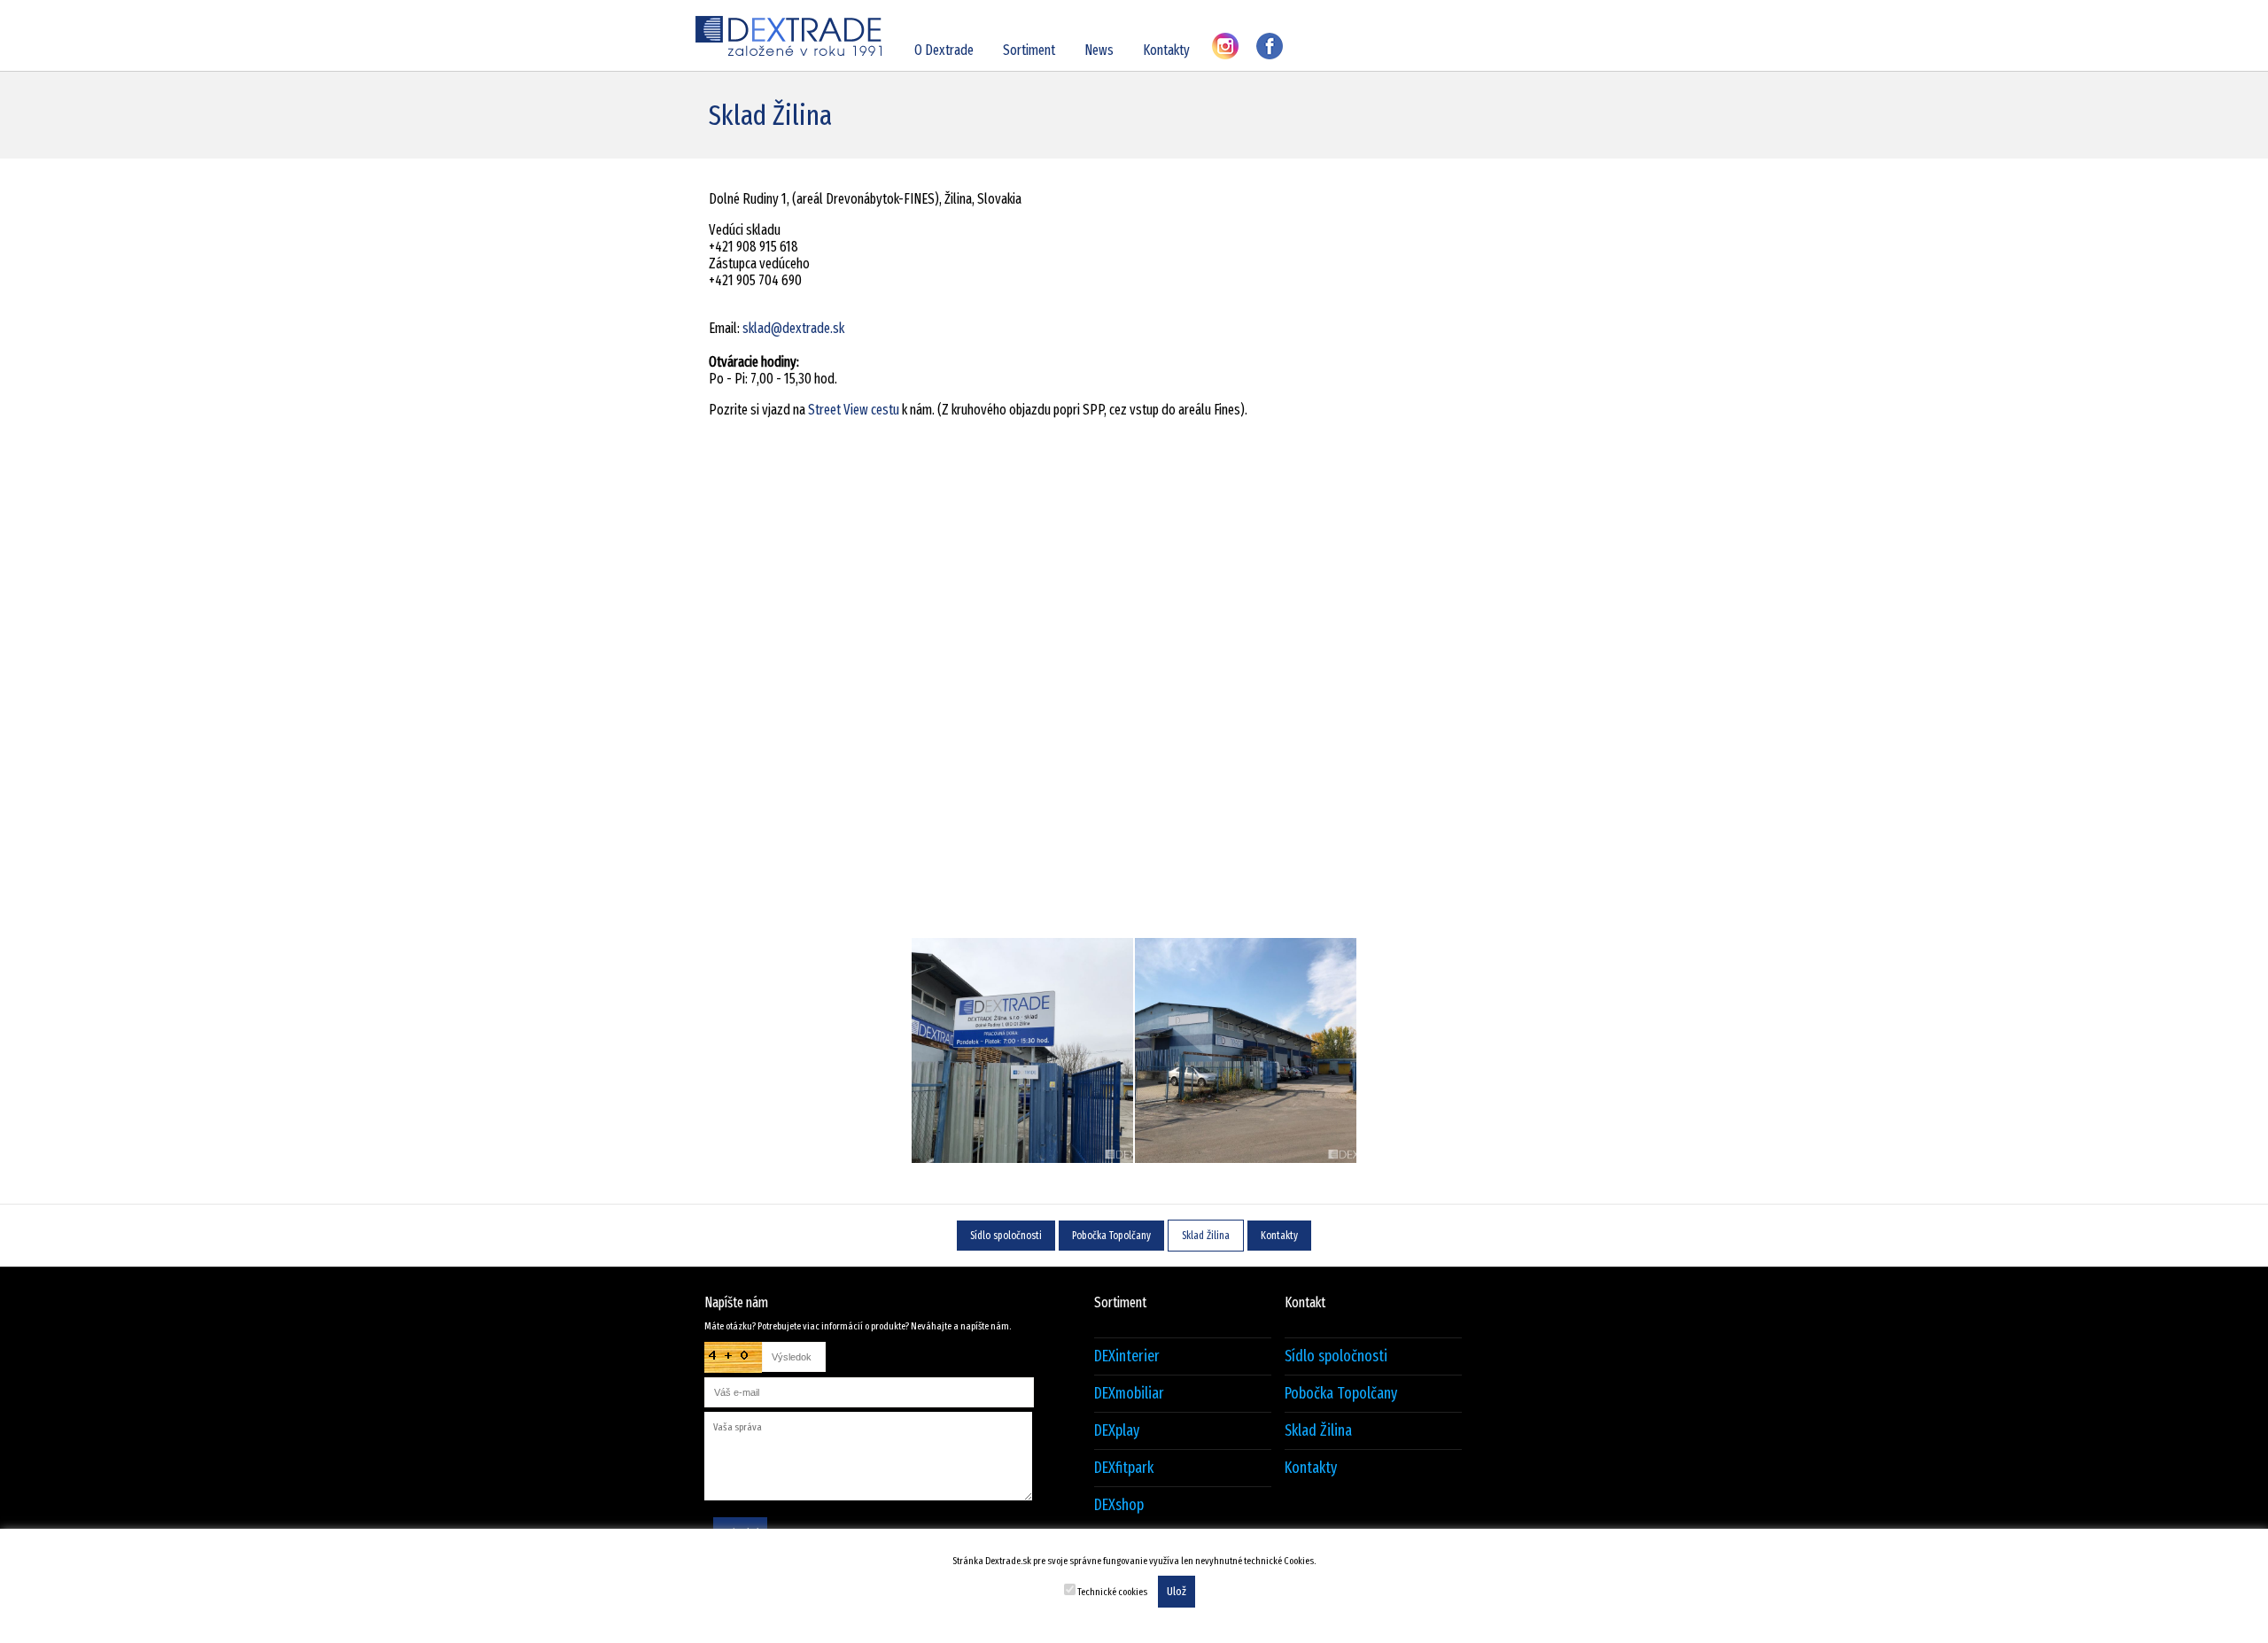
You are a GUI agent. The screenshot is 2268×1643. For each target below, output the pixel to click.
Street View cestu (854, 410)
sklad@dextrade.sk (793, 328)
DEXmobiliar (1129, 1394)
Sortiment (1029, 50)
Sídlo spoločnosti (1006, 1236)
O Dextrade (944, 50)
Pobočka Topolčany (1111, 1236)
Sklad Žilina (1206, 1236)
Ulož (1177, 1592)
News (1099, 50)
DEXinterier (1127, 1356)
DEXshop (1119, 1505)
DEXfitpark (1124, 1468)
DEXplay (1117, 1431)
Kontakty (1166, 50)
